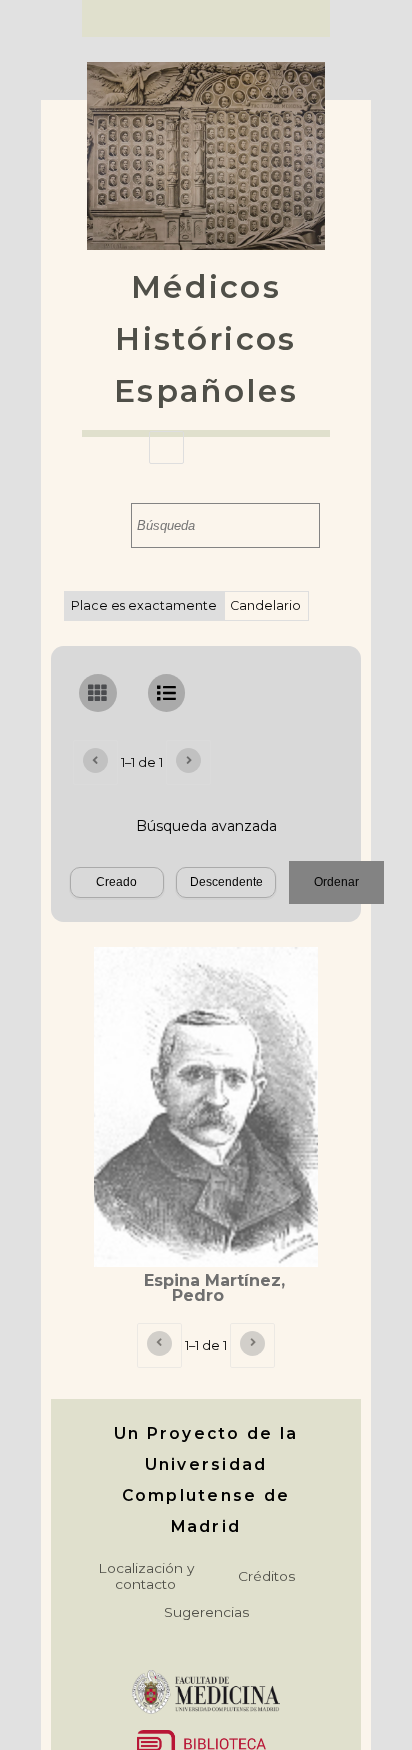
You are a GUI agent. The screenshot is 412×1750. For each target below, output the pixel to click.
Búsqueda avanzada (206, 826)
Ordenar (336, 882)
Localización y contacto (146, 1576)
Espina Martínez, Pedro (214, 1288)
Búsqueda (112, 525)
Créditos (266, 1576)
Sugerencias (206, 1612)
